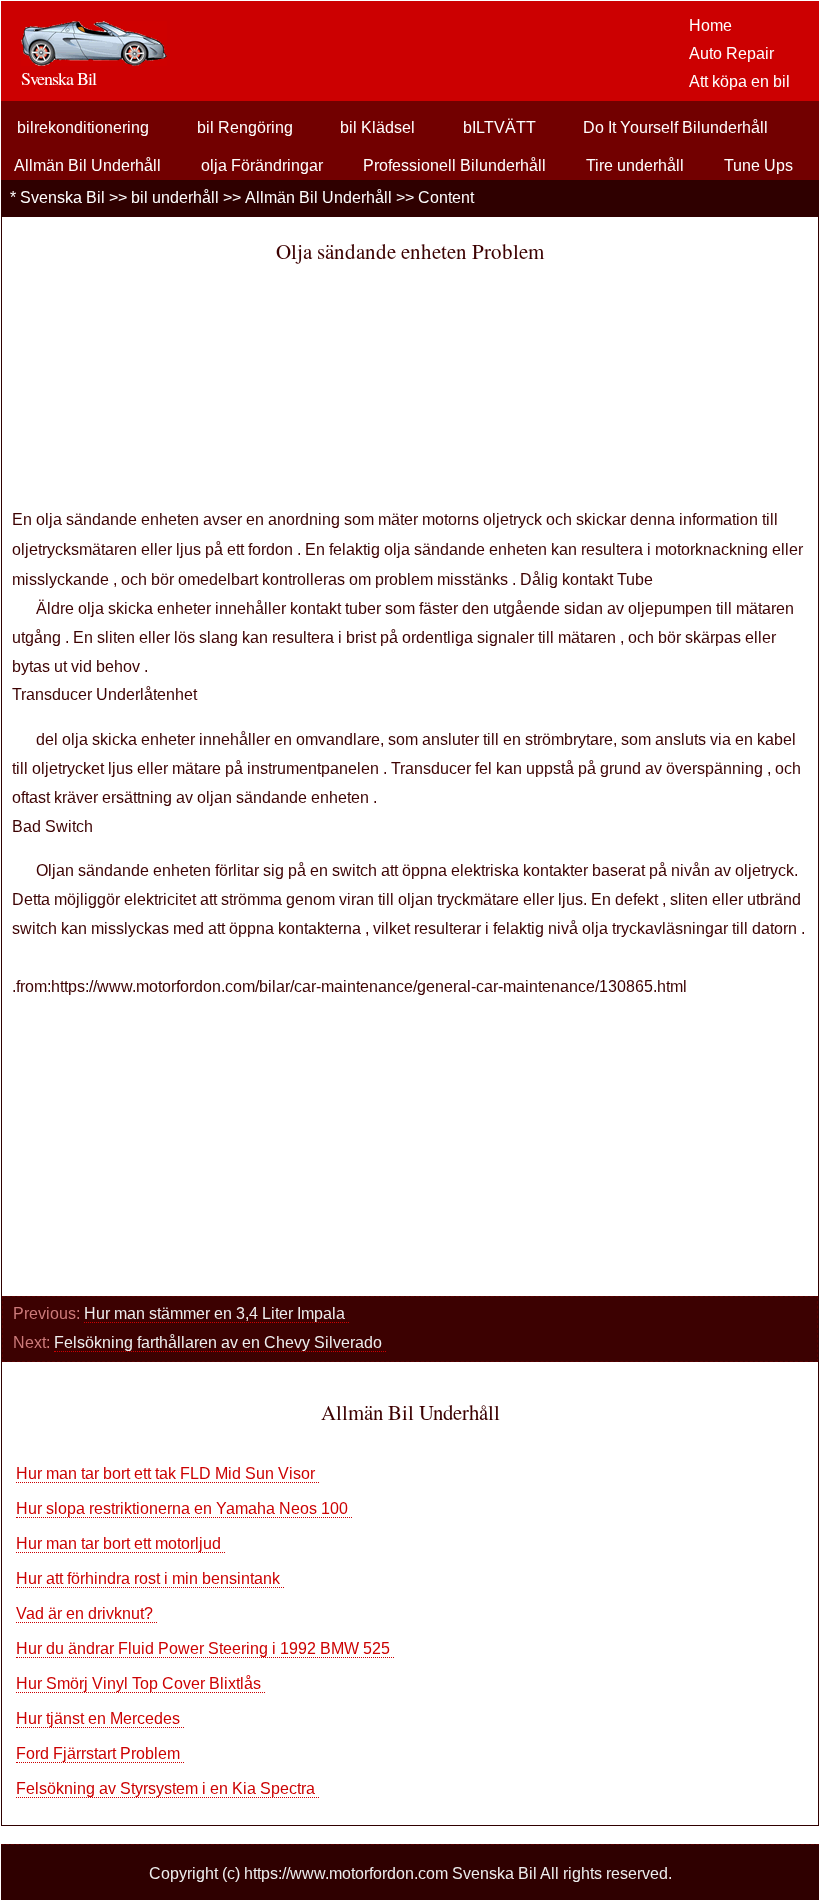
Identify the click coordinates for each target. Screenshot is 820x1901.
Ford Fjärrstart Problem (100, 1753)
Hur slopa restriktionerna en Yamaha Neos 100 (184, 1508)
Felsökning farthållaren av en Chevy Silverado (220, 1342)
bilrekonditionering (83, 127)
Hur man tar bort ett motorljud (120, 1543)
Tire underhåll (635, 165)
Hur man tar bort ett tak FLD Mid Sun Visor (167, 1473)
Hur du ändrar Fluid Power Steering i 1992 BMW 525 (205, 1648)
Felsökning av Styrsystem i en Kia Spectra (167, 1788)
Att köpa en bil (739, 81)
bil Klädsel (377, 127)
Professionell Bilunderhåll (454, 165)
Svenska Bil (62, 197)
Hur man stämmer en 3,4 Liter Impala (216, 1313)
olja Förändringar (262, 165)
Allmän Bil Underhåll (87, 165)
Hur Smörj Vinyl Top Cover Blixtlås (140, 1683)
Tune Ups (758, 165)
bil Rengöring (245, 127)
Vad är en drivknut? (86, 1613)
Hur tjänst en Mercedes (100, 1718)
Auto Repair (731, 53)
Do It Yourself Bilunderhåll (675, 127)
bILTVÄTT (499, 127)
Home (710, 25)
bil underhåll (175, 197)
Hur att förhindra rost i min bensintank (150, 1578)
